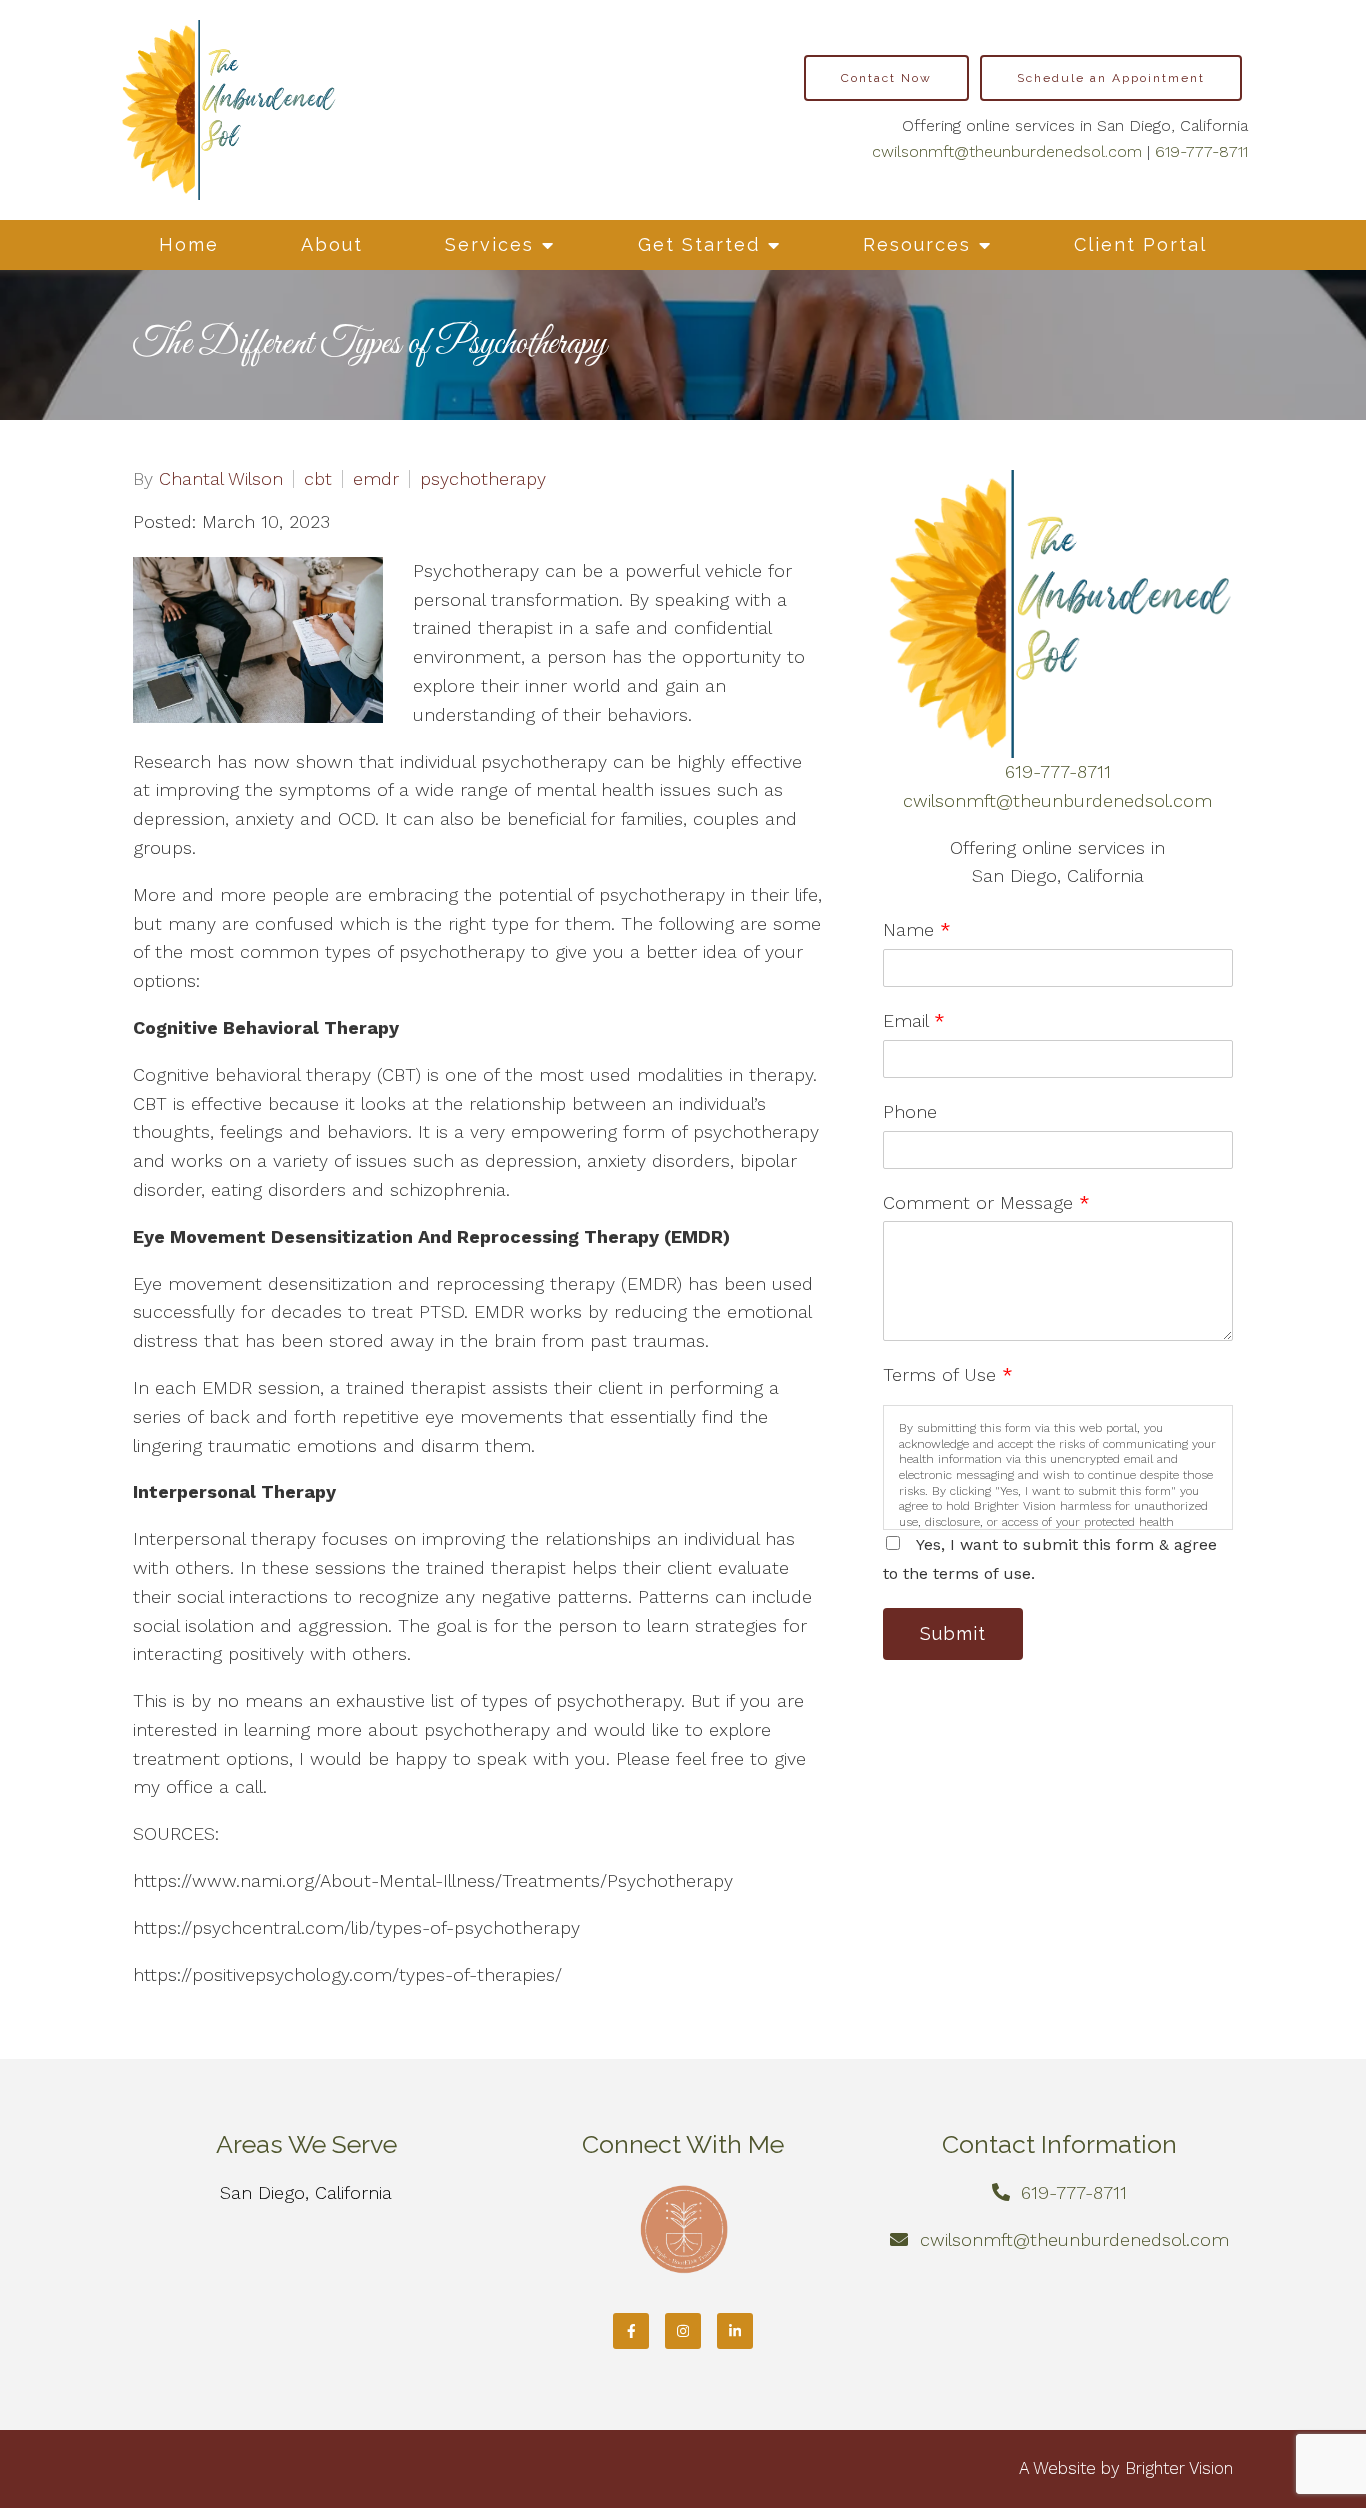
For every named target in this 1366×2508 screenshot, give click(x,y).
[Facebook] (631, 2331)
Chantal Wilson (221, 479)
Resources (917, 244)
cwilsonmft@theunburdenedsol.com (1007, 151)
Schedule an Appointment (1111, 78)
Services (489, 244)
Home (189, 244)
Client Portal (1140, 244)
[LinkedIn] (735, 2331)
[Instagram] (683, 2331)
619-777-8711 (1201, 151)
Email (914, 1020)
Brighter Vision (1179, 2468)
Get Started (699, 244)
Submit (953, 1633)
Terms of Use (948, 1374)
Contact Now (886, 78)
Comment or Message (986, 1202)
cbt (318, 479)
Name (917, 929)
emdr (376, 479)
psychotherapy (483, 479)
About (332, 244)
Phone (910, 1111)
